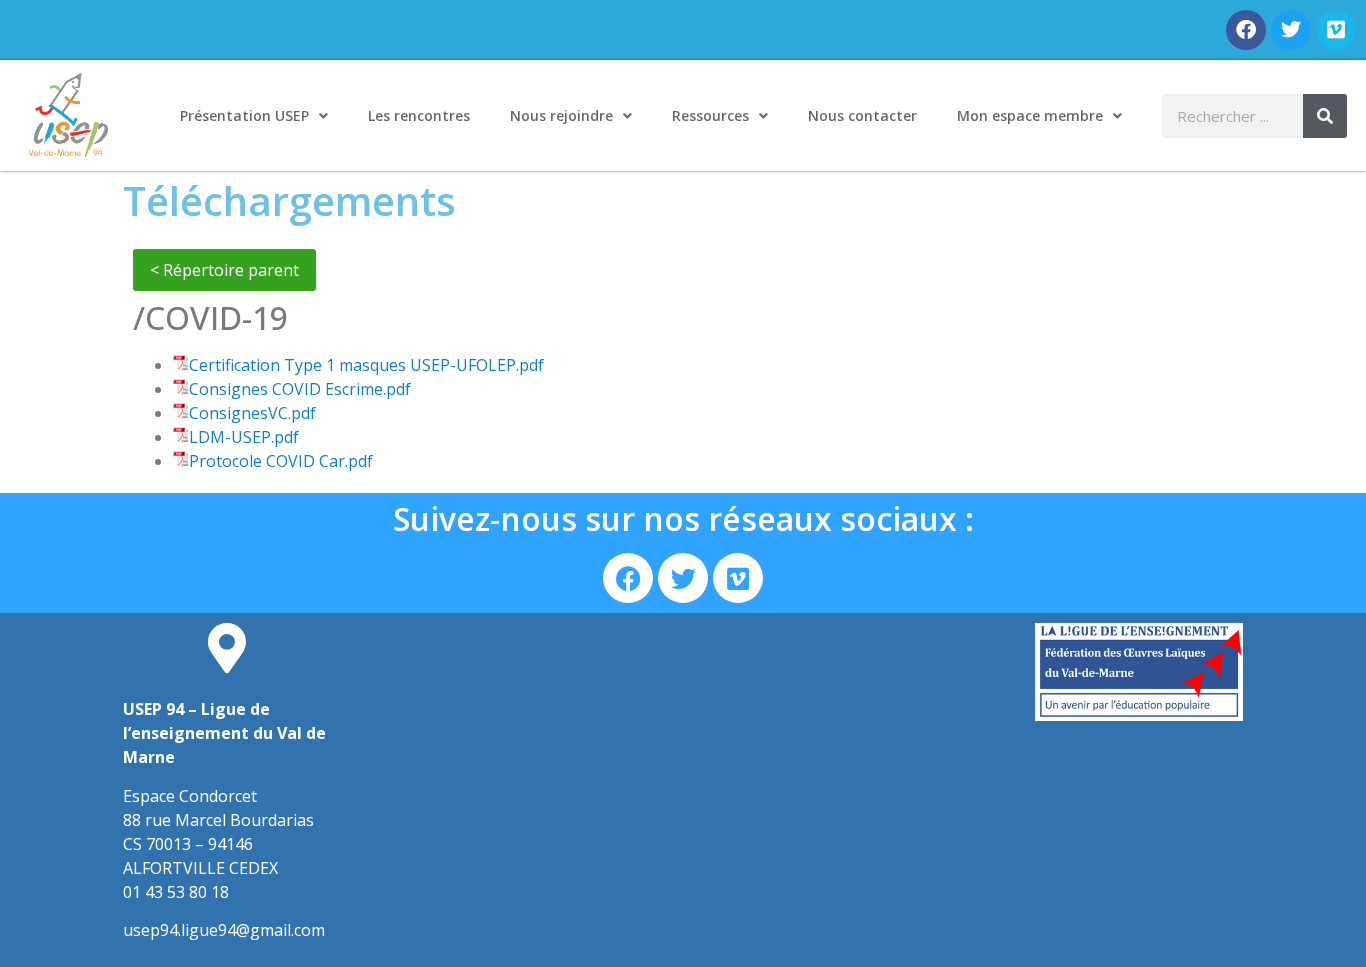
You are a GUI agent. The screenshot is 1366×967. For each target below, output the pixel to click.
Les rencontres (419, 115)
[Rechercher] (1325, 116)
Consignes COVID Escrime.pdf (300, 389)
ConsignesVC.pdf (252, 413)
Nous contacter (862, 115)
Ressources (710, 115)
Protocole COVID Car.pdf (281, 461)
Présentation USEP (244, 115)
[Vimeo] (1336, 30)
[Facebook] (1246, 30)
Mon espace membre (1030, 115)
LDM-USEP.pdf (244, 437)
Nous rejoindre (561, 115)
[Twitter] (1291, 30)
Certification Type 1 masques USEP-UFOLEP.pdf (366, 365)
